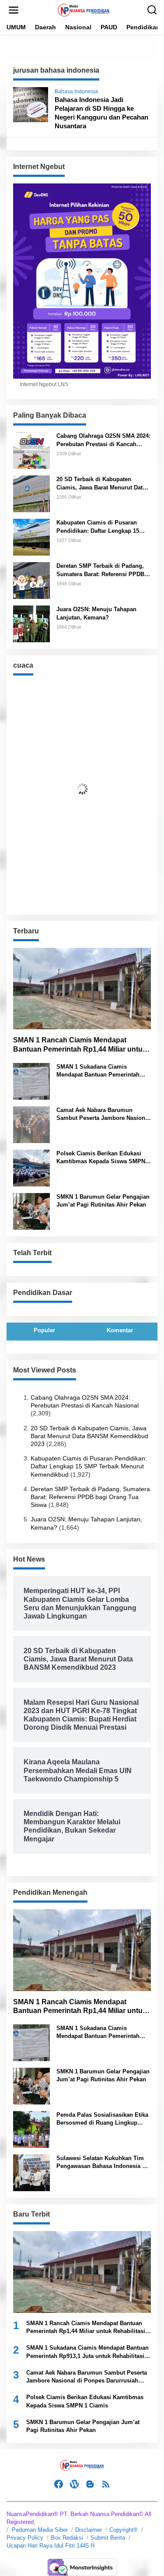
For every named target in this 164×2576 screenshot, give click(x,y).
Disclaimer (89, 2530)
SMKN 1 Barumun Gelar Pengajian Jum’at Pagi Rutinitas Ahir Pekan (103, 1201)
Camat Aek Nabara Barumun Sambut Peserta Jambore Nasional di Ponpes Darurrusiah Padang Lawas (103, 1114)
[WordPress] (74, 2484)
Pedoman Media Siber (40, 2530)
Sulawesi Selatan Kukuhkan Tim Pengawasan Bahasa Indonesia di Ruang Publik (102, 2163)
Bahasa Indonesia (76, 91)
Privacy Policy (25, 2538)
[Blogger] (90, 2484)
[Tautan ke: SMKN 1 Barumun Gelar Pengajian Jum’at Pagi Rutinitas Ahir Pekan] (31, 1211)
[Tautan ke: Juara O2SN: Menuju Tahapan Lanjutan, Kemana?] (31, 623)
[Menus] (14, 10)
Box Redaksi (67, 2538)
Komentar (120, 1330)
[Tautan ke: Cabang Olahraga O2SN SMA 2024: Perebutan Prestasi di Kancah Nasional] (31, 450)
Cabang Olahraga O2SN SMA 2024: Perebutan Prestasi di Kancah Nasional (103, 440)
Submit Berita (108, 2538)
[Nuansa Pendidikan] (84, 10)
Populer (44, 1330)
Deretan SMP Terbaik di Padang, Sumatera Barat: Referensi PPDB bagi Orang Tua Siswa (100, 570)
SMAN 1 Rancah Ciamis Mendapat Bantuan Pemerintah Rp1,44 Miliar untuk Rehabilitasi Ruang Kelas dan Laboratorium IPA (80, 1045)
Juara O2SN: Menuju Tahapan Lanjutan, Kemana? (96, 613)
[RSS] (106, 2484)
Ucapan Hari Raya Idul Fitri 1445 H (51, 2546)
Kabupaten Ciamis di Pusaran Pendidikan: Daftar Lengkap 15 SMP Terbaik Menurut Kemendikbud (98, 527)
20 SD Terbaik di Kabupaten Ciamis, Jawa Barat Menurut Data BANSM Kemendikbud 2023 (101, 484)
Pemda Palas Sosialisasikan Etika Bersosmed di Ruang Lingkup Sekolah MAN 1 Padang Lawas (102, 2119)
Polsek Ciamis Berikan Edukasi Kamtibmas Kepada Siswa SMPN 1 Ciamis (103, 1158)
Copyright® (124, 2530)
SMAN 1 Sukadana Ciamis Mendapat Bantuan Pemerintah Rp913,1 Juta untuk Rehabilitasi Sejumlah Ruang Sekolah (99, 1071)
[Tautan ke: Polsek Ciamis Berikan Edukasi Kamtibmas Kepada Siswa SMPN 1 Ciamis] (31, 1168)
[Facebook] (59, 2484)
